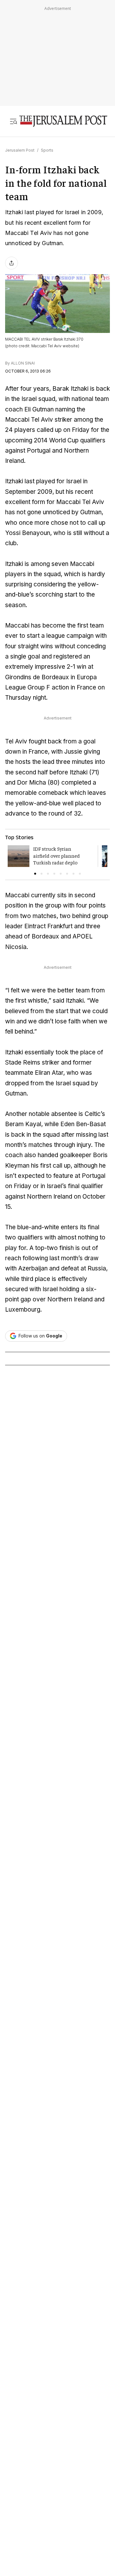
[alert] (57, 2500)
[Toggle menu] (13, 121)
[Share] (11, 263)
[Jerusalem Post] (63, 121)
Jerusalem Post (20, 150)
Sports (47, 150)
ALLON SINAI (23, 363)
